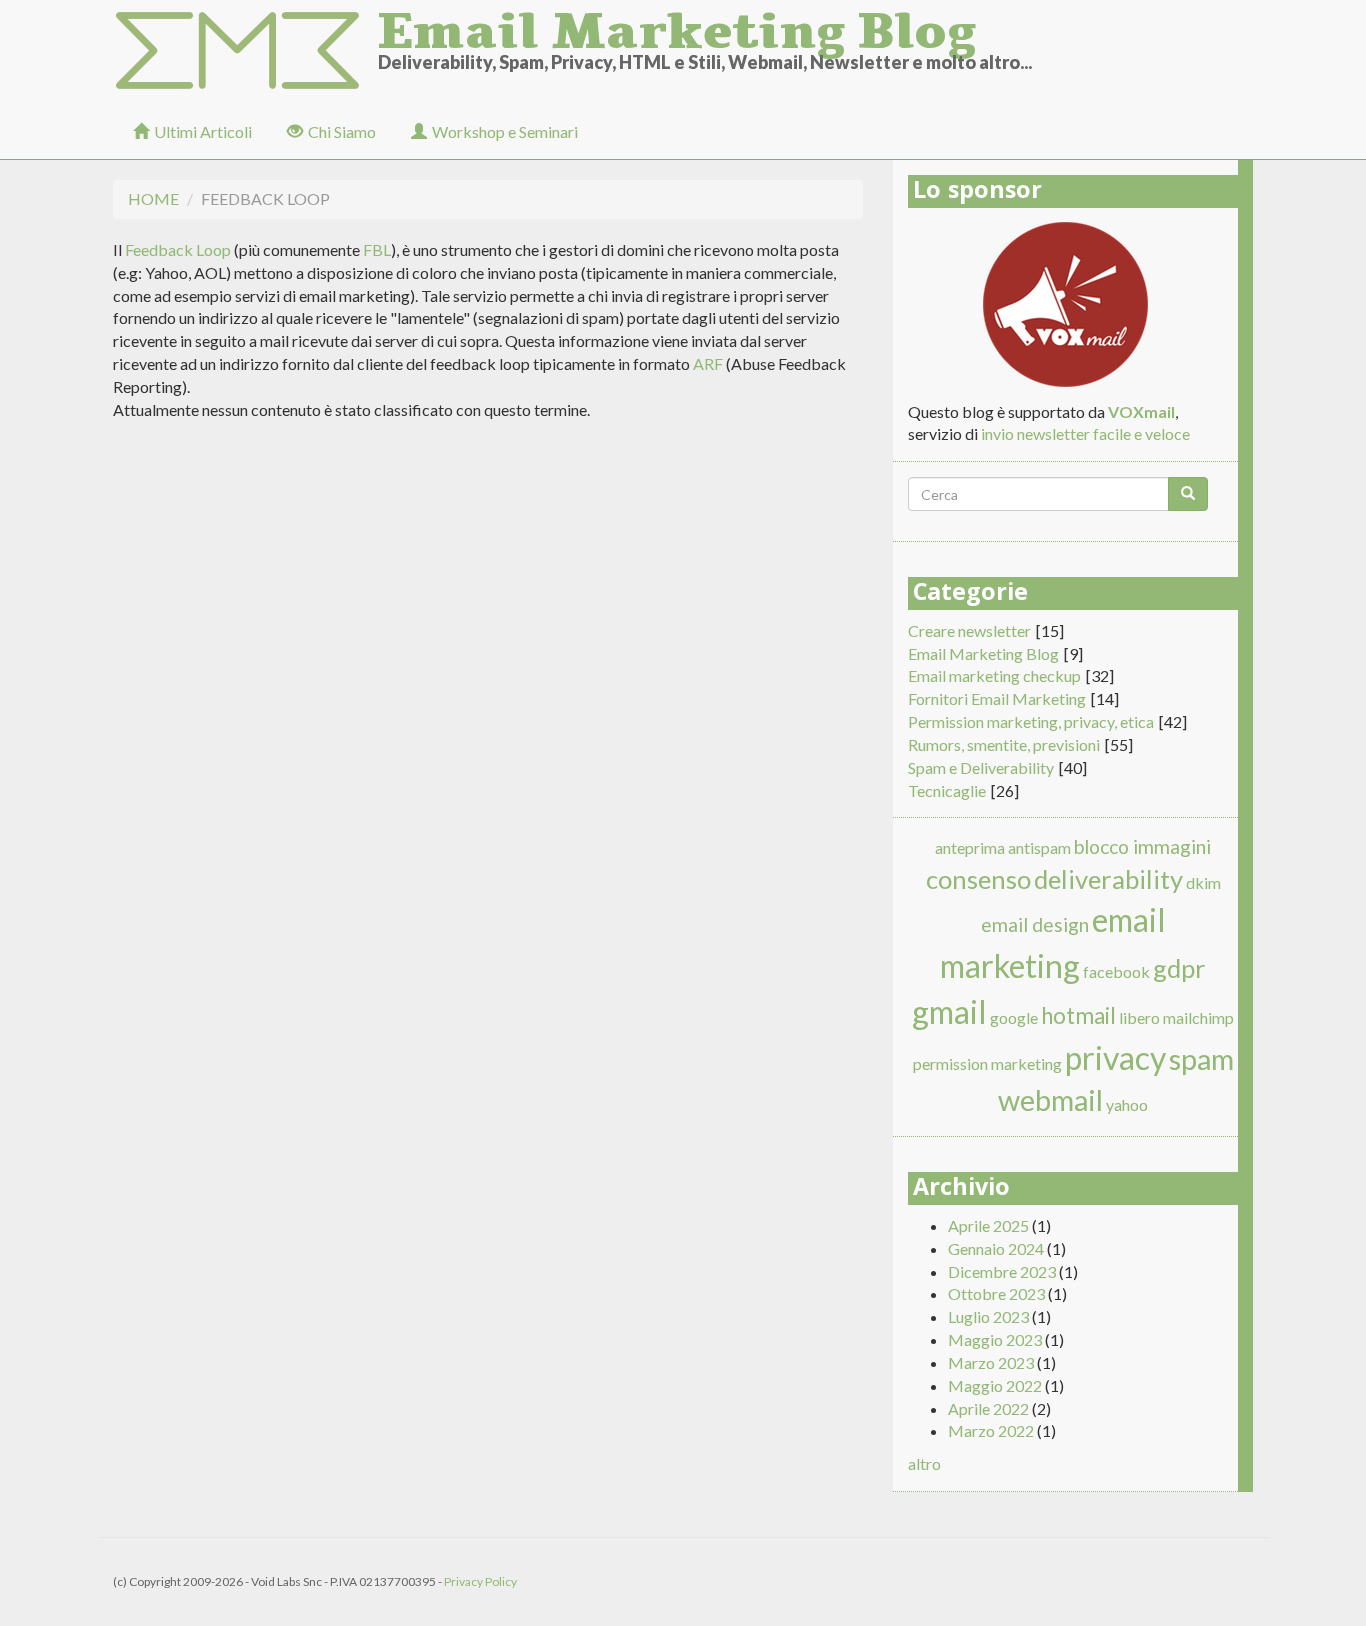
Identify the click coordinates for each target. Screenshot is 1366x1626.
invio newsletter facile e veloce (1085, 433)
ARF (708, 363)
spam (1201, 1059)
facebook (1116, 971)
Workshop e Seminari (505, 131)
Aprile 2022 (988, 1408)
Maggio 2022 (995, 1385)
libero (1139, 1017)
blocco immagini (1142, 846)
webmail (1050, 1100)
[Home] (245, 51)
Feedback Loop (178, 249)
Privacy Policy (480, 1581)
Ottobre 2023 (996, 1293)
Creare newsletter (969, 630)
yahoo (1127, 1104)
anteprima (970, 847)
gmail (949, 1011)
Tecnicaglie (947, 790)
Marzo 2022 (991, 1430)
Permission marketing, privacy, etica (1031, 721)
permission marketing (987, 1063)
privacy (1115, 1057)
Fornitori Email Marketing (997, 698)
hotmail (1078, 1015)
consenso (978, 879)
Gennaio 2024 (996, 1248)
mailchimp (1198, 1017)
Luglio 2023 (988, 1316)
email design (1035, 924)
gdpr (1179, 968)
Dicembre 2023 (1002, 1271)
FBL (377, 249)
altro (924, 1463)
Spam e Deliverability (981, 767)
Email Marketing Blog (677, 25)
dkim (1203, 882)
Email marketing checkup (994, 675)
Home (153, 198)
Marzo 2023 (991, 1362)
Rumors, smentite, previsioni (1004, 744)
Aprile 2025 (988, 1225)
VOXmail (1141, 411)
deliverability (1108, 879)
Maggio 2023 (995, 1339)
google (1014, 1017)
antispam (1039, 847)
